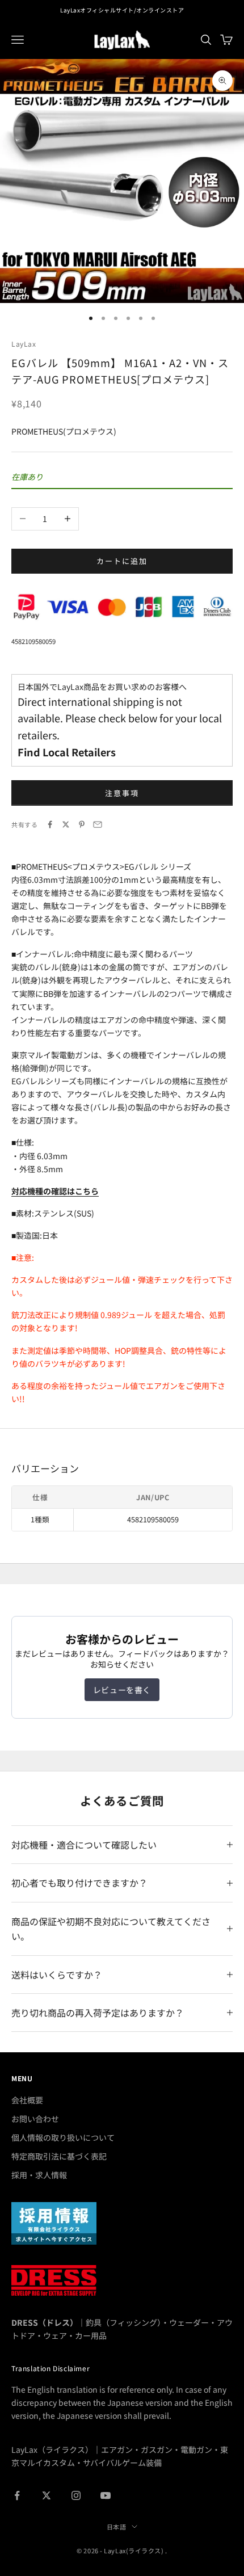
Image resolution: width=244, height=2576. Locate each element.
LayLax (24, 344)
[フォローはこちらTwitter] (47, 2495)
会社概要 (27, 2100)
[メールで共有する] (98, 824)
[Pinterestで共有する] (82, 824)
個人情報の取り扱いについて (63, 2137)
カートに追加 (122, 561)
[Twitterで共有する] (66, 824)
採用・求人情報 (39, 2175)
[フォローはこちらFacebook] (17, 2495)
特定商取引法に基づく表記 (59, 2156)
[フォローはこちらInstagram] (76, 2495)
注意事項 (122, 793)
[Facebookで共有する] (50, 824)
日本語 (117, 2527)
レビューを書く (122, 1690)
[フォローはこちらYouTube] (106, 2495)
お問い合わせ (35, 2119)
